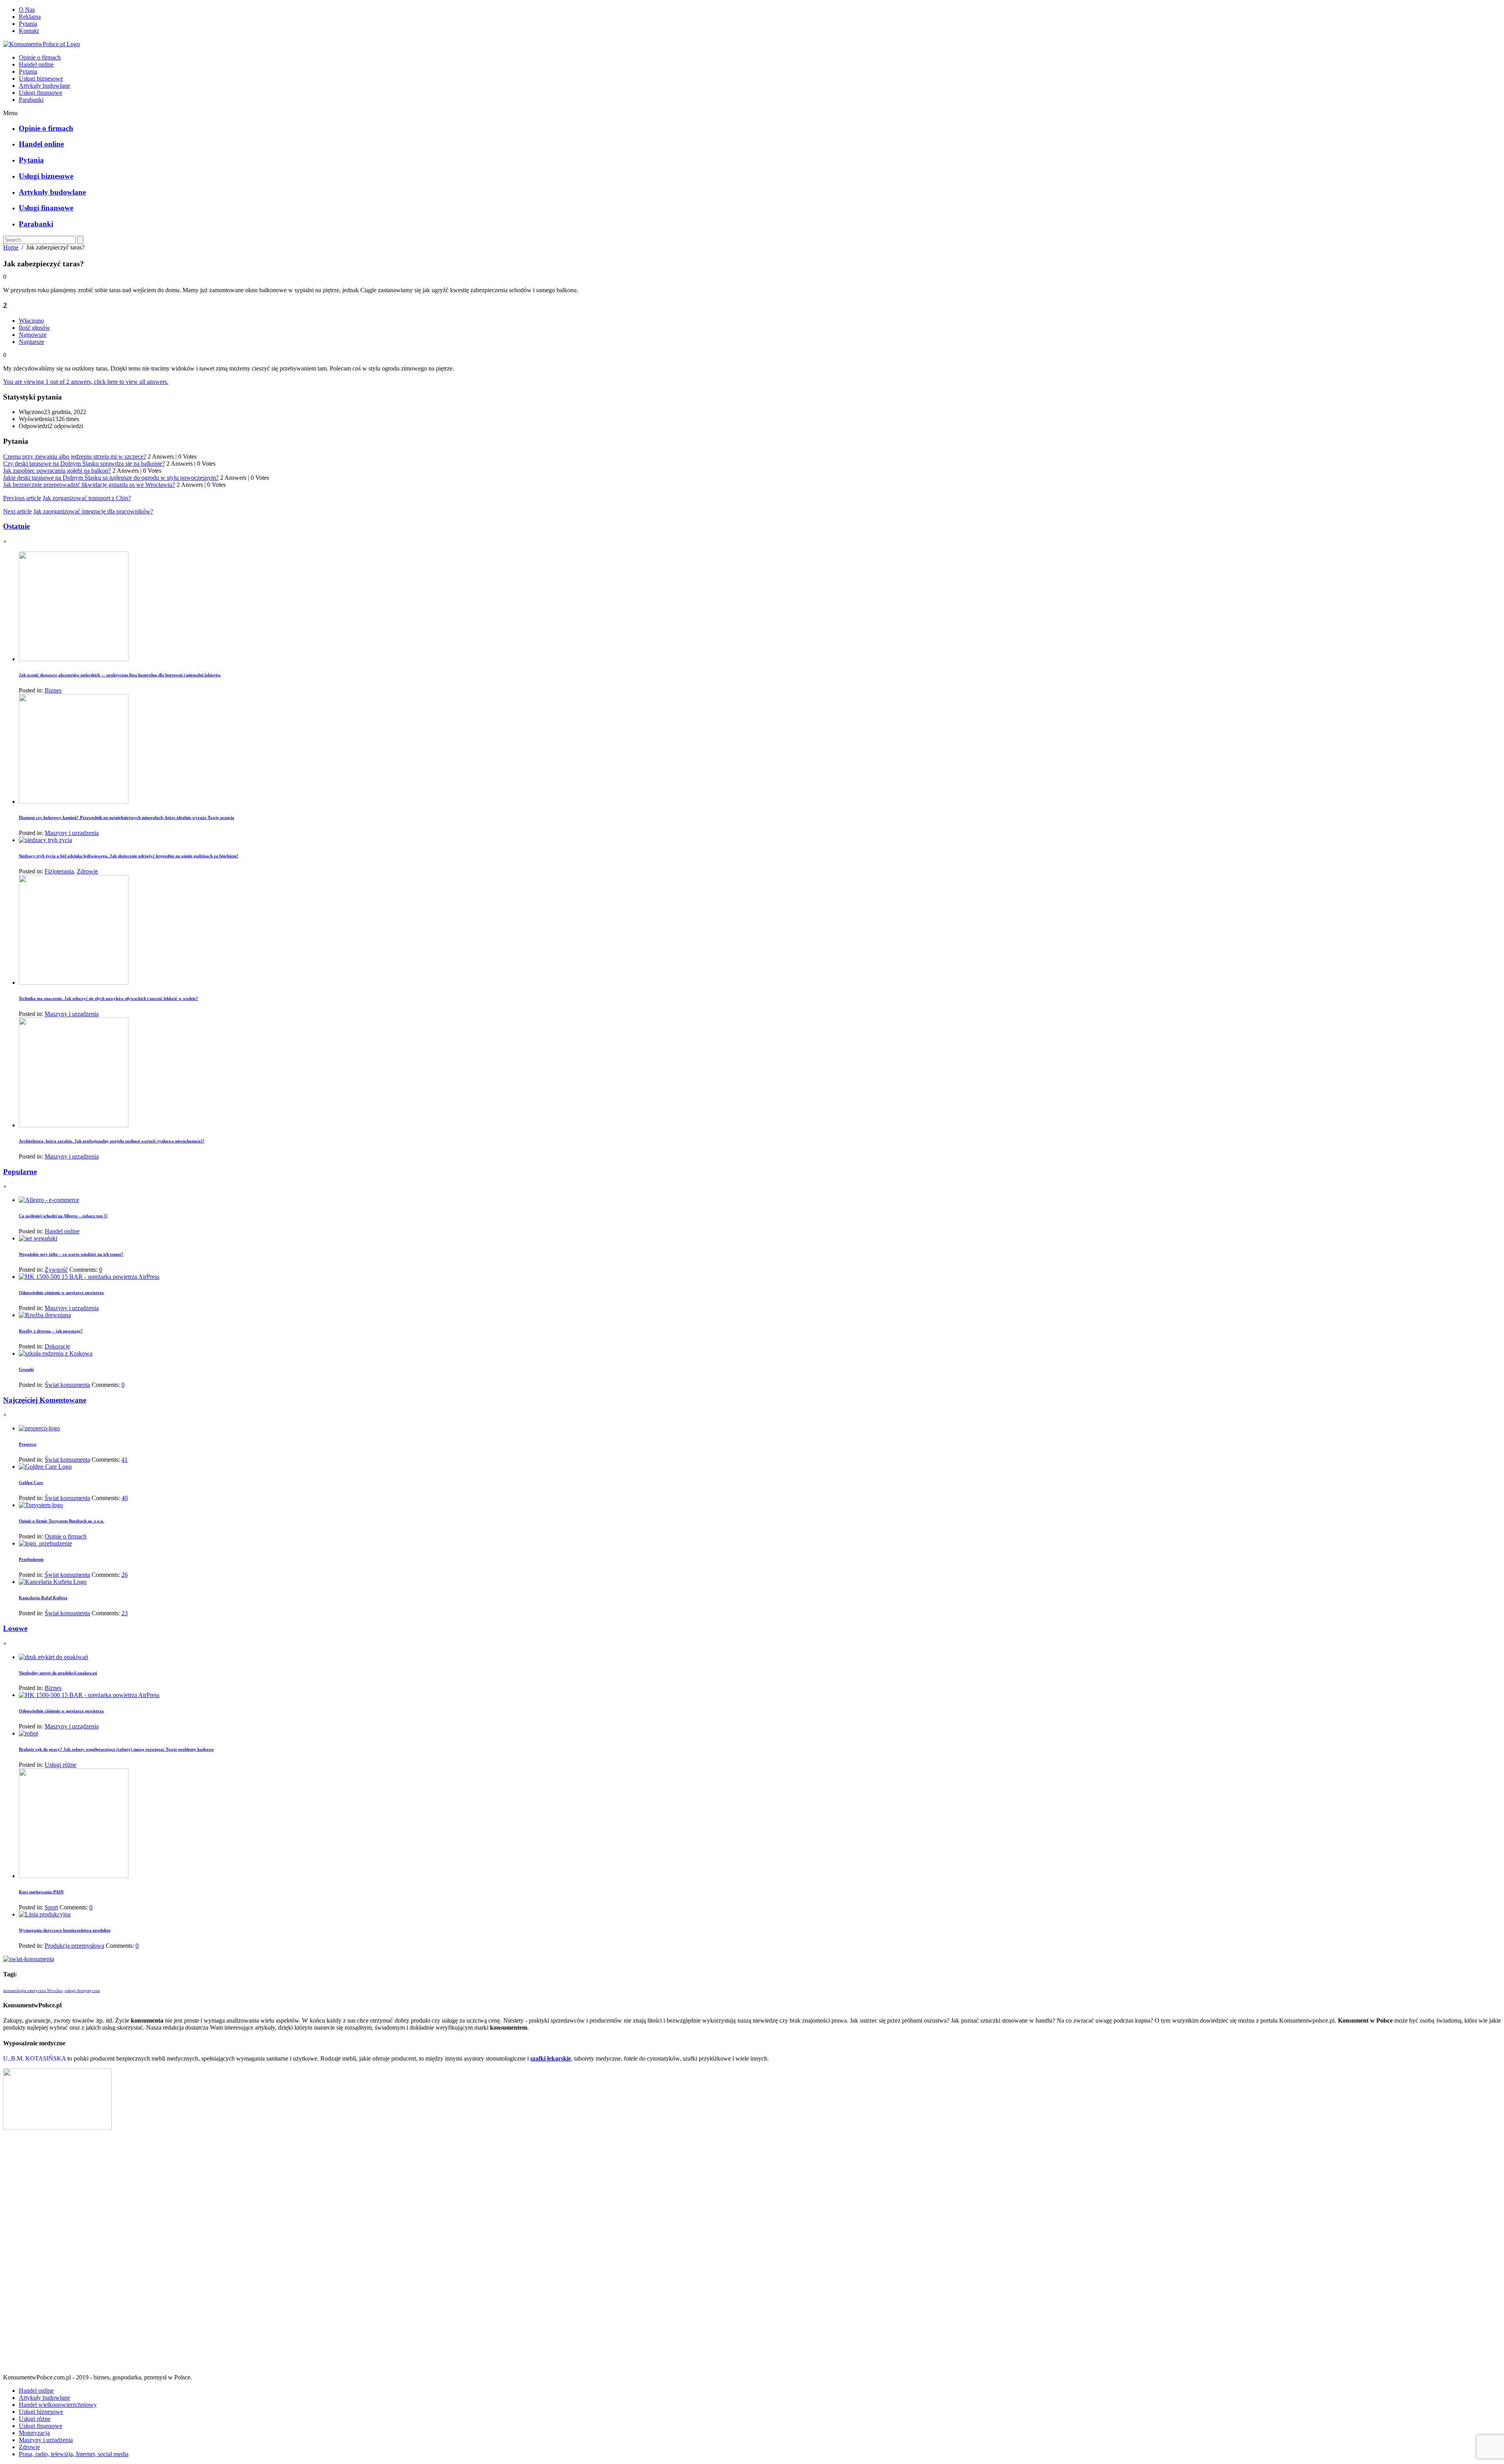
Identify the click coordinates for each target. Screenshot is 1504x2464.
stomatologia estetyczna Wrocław (33, 1991)
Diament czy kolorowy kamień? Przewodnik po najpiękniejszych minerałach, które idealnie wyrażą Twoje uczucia (127, 817)
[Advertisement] (752, 2255)
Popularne (20, 1172)
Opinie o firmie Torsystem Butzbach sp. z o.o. (61, 1521)
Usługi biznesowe (41, 79)
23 (125, 1613)
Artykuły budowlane (44, 86)
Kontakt (29, 31)
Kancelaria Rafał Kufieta (43, 1598)
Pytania (28, 24)
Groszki (26, 1369)
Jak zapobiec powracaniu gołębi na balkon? (57, 471)
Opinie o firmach (40, 57)
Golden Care (31, 1482)
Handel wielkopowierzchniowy (58, 2405)
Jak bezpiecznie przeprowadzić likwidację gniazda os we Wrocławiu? (89, 485)
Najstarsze (32, 342)
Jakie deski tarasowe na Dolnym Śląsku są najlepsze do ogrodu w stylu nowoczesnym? (111, 478)
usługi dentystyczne (82, 1991)
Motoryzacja (34, 2433)
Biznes (53, 690)
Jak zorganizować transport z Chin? (87, 498)
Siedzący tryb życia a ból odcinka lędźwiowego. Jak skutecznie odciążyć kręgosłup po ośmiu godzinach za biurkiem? (129, 856)
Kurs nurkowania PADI (41, 1892)
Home (11, 247)
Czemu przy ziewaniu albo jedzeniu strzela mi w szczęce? (75, 456)
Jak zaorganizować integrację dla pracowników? (93, 511)
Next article (17, 511)
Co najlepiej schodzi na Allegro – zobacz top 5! (63, 1216)
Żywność (56, 1270)
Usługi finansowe (41, 93)
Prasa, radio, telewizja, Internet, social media (74, 2454)
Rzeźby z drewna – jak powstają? (51, 1331)
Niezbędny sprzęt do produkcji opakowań (58, 1673)
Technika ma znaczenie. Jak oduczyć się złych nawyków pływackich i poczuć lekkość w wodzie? (108, 998)
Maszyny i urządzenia (72, 833)
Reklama (30, 17)
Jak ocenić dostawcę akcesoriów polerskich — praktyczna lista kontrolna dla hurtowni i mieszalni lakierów (120, 675)
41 (125, 1460)
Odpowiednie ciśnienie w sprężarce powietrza (61, 1293)
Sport (51, 1907)
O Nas (27, 10)
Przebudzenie (31, 1559)
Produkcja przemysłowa (74, 1946)
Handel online (36, 64)
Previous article (22, 498)
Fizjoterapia (59, 871)
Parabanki (31, 100)
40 (125, 1498)
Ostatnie (16, 526)
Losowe (15, 1628)
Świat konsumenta (67, 1385)
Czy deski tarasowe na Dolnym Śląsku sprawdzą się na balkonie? (84, 464)
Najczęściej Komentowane (45, 1400)
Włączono (31, 321)
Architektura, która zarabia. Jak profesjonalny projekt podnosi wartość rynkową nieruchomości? (112, 1141)
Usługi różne (61, 1765)
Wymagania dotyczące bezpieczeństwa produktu (65, 1930)
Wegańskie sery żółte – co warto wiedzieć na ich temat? (71, 1254)
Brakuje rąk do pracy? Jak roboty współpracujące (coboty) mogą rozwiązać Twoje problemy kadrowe (116, 1749)
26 (125, 1575)
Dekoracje (57, 1346)
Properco (28, 1444)
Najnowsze (33, 335)
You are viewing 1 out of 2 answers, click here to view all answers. (86, 382)
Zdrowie (87, 871)
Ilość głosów (34, 328)
